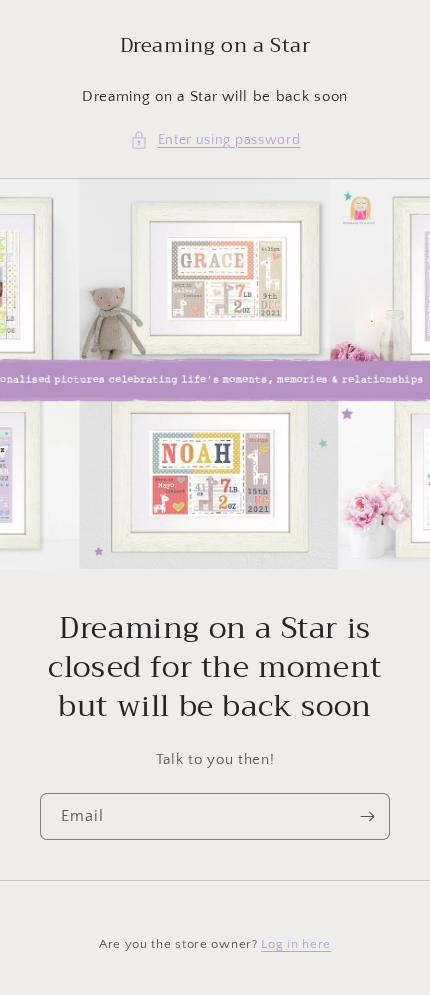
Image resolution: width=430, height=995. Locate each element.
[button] (215, 140)
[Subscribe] (367, 816)
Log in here (296, 944)
